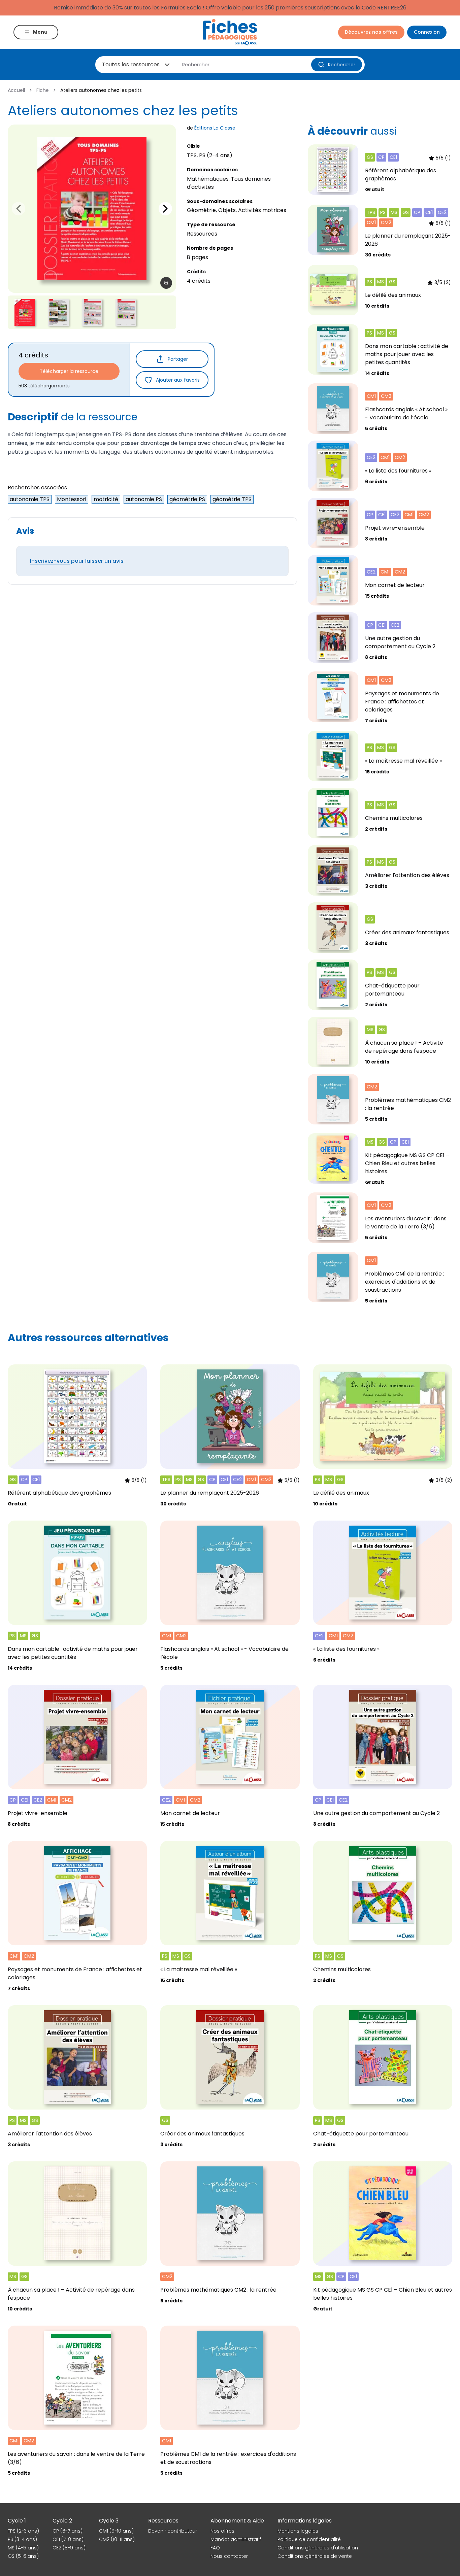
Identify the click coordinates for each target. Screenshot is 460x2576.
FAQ (215, 2548)
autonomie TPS (30, 499)
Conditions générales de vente (315, 2556)
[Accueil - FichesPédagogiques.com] (230, 32)
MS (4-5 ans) (23, 2548)
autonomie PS (144, 499)
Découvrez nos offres (371, 32)
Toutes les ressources (131, 64)
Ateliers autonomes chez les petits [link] (101, 90)
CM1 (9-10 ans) (116, 2531)
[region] (92, 209)
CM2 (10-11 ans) (117, 2539)
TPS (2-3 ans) (23, 2531)
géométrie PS (187, 499)
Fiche (43, 90)
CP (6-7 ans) (68, 2531)
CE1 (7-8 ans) (68, 2539)
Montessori (72, 499)
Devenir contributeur (173, 2531)
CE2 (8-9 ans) (69, 2548)
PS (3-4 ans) (22, 2539)
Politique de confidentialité (309, 2539)
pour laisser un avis (77, 561)
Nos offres (222, 2531)
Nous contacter (229, 2556)
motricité (106, 499)
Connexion (427, 32)
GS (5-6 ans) (23, 2556)
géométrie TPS (232, 499)
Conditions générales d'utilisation (318, 2548)
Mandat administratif (236, 2539)
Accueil (16, 90)
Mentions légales (298, 2531)
